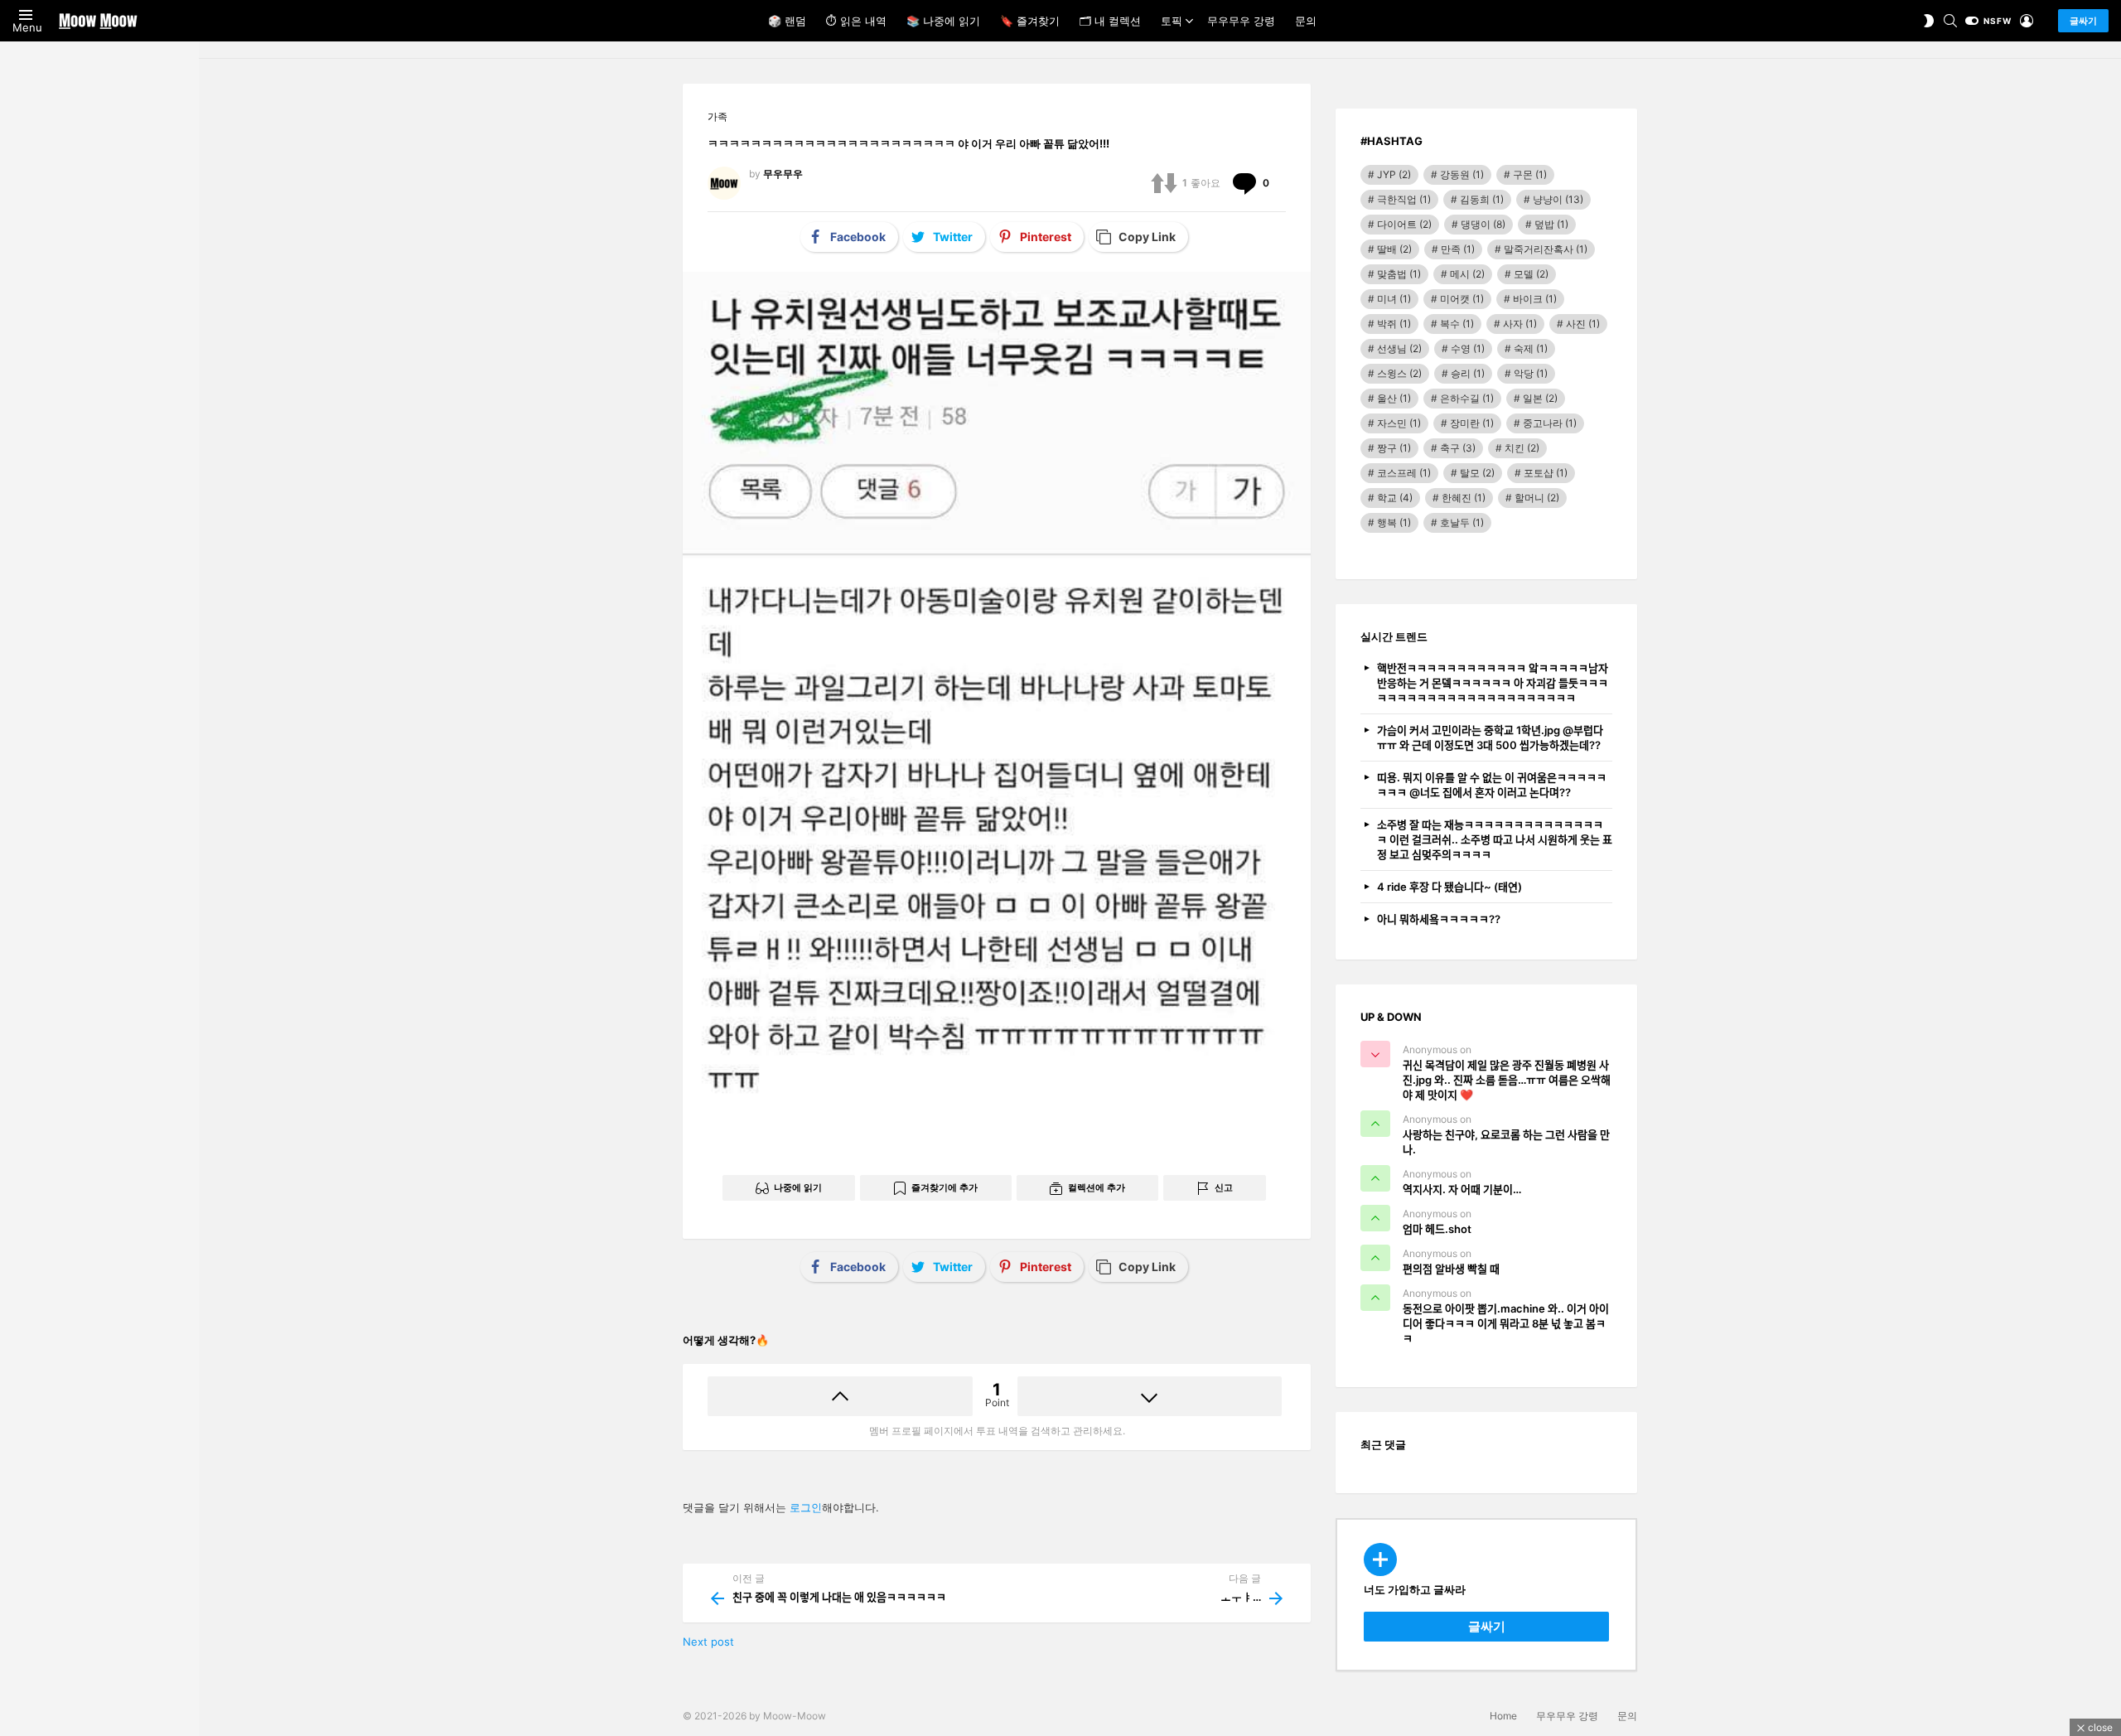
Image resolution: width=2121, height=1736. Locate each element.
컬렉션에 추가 (1097, 1187)
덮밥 (1551, 224)
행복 (1394, 522)
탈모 (1477, 473)
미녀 (1394, 299)
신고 (1224, 1187)
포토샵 (1546, 473)
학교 (1395, 498)
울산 (1394, 398)
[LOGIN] (2027, 21)
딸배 (1394, 249)
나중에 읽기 (798, 1187)
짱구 (1394, 448)
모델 (1531, 274)
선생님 (1399, 348)
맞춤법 (1399, 274)
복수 (1457, 324)
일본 (1540, 398)
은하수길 (1467, 398)
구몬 (1530, 174)
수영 (1468, 348)
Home (1503, 1716)
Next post (708, 1642)
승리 (1468, 373)
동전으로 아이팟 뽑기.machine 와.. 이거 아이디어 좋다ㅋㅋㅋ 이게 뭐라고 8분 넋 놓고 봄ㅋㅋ (1506, 1323)
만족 (1458, 249)
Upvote (840, 1396)
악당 (1531, 373)
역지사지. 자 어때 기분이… (1462, 1189)
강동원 (1462, 174)
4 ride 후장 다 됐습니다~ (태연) (1449, 887)
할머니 (1537, 498)
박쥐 (1394, 324)
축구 (1458, 448)
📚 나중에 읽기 (943, 21)
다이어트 (1404, 224)
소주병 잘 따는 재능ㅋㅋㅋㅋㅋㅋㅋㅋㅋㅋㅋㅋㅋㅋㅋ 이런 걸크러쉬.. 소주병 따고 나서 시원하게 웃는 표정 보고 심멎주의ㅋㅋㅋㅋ (1495, 839)
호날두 (1462, 522)
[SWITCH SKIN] (1929, 21)
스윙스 (1399, 373)
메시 (1467, 274)
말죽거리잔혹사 (1546, 249)
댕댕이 (1483, 224)
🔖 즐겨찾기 (1030, 21)
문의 (1306, 21)
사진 (1583, 324)
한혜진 (1464, 498)
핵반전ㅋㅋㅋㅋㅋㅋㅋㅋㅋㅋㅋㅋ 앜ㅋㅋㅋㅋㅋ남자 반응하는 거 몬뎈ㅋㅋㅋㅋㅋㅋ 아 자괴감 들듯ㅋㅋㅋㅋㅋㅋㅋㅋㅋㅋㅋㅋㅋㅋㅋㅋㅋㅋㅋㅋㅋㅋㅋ (1493, 683)
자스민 (1399, 423)
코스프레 (1404, 473)
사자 (1520, 324)
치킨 (1522, 448)
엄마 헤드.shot (1437, 1229)
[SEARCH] (1950, 21)
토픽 (1172, 21)
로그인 (806, 1507)
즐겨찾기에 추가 (945, 1187)
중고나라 (1550, 423)
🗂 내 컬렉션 (1110, 21)
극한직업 (1404, 199)
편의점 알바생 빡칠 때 (1451, 1269)
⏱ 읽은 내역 (856, 21)
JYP (1394, 174)
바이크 (1535, 299)
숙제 (1531, 348)
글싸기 (2083, 21)
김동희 (1482, 199)
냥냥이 (1558, 199)
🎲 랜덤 (787, 21)
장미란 (1472, 423)
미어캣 (1462, 299)
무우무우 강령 (1241, 21)
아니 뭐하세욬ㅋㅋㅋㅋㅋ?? (1439, 919)
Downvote (1150, 1396)
